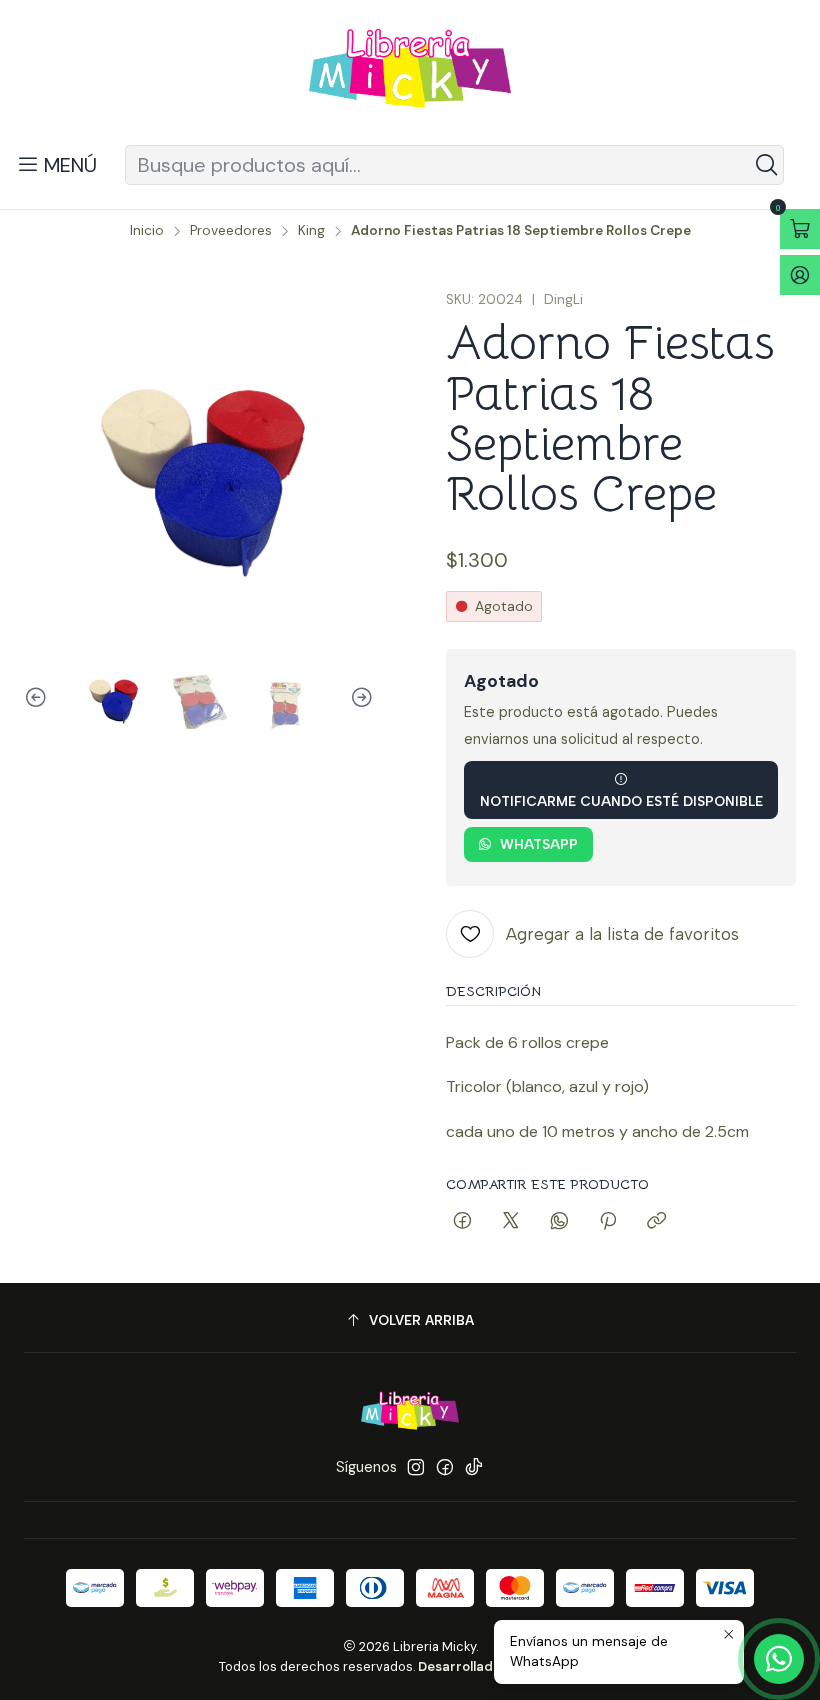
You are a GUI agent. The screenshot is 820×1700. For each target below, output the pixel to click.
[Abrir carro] (800, 229)
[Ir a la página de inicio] (410, 75)
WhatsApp (539, 844)
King (311, 231)
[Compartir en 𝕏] (511, 1222)
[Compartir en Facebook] (462, 1222)
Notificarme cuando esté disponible (621, 801)
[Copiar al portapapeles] (656, 1222)
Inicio (147, 231)
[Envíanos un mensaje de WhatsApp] (779, 1659)
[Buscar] (767, 165)
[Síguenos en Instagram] (416, 1467)
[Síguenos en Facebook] (445, 1467)
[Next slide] (359, 698)
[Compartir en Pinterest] (608, 1222)
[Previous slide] (39, 698)
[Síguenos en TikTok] (474, 1467)
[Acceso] (800, 275)
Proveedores (231, 231)
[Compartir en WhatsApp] (559, 1222)
